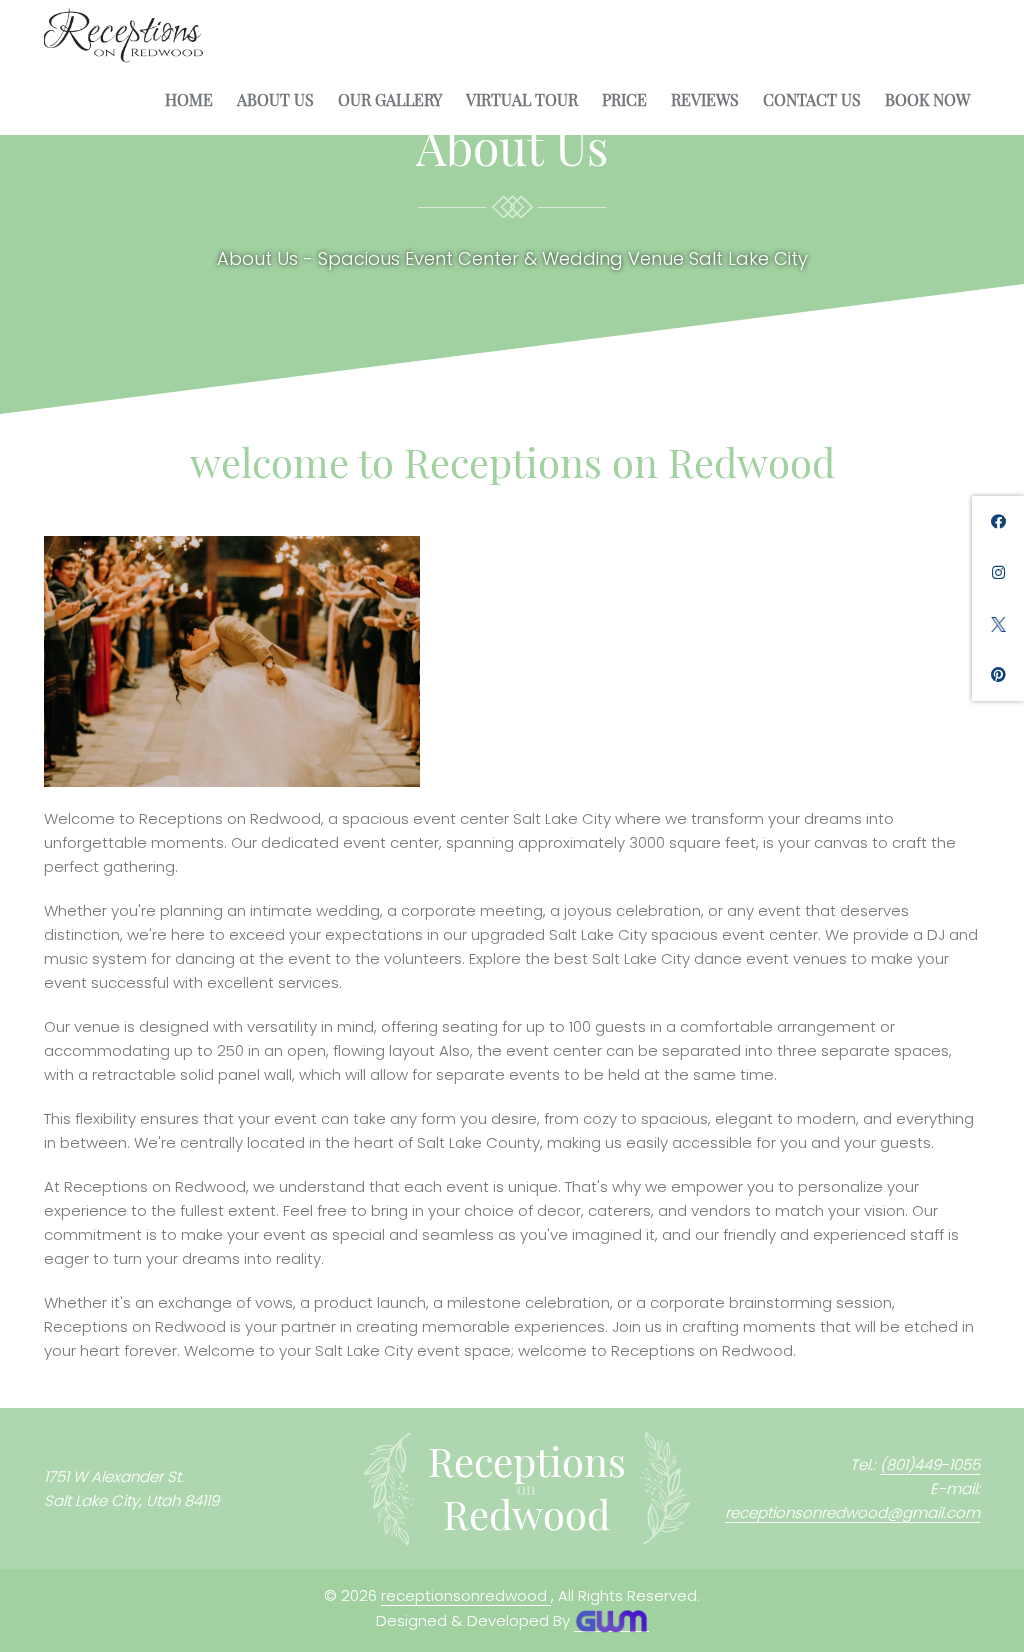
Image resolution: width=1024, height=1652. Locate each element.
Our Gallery (390, 100)
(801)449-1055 (930, 1464)
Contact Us (812, 100)
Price (624, 100)
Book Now (927, 100)
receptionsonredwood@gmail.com (852, 1512)
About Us (275, 100)
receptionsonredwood (466, 1595)
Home (189, 100)
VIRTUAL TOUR (522, 100)
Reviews (705, 100)
